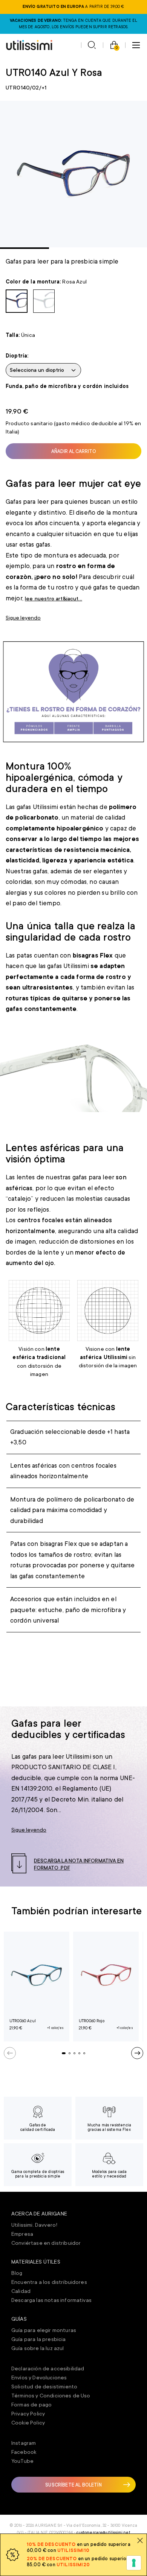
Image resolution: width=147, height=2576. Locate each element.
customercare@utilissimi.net (103, 2533)
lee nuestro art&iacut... (54, 599)
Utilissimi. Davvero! (34, 2225)
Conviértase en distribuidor (46, 2243)
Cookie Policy (28, 2423)
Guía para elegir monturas (44, 2330)
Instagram (24, 2443)
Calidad (21, 2291)
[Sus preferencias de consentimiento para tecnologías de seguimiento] (134, 2563)
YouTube (22, 2461)
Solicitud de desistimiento (44, 2387)
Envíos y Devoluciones (39, 2377)
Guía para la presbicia (39, 2339)
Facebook (24, 2452)
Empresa (22, 2234)
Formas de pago (31, 2405)
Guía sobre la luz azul (38, 2348)
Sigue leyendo (23, 618)
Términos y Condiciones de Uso (51, 2396)
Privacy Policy (28, 2414)
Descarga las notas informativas (51, 2300)
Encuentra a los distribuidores (49, 2282)
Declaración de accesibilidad (48, 2368)
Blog (17, 2273)
